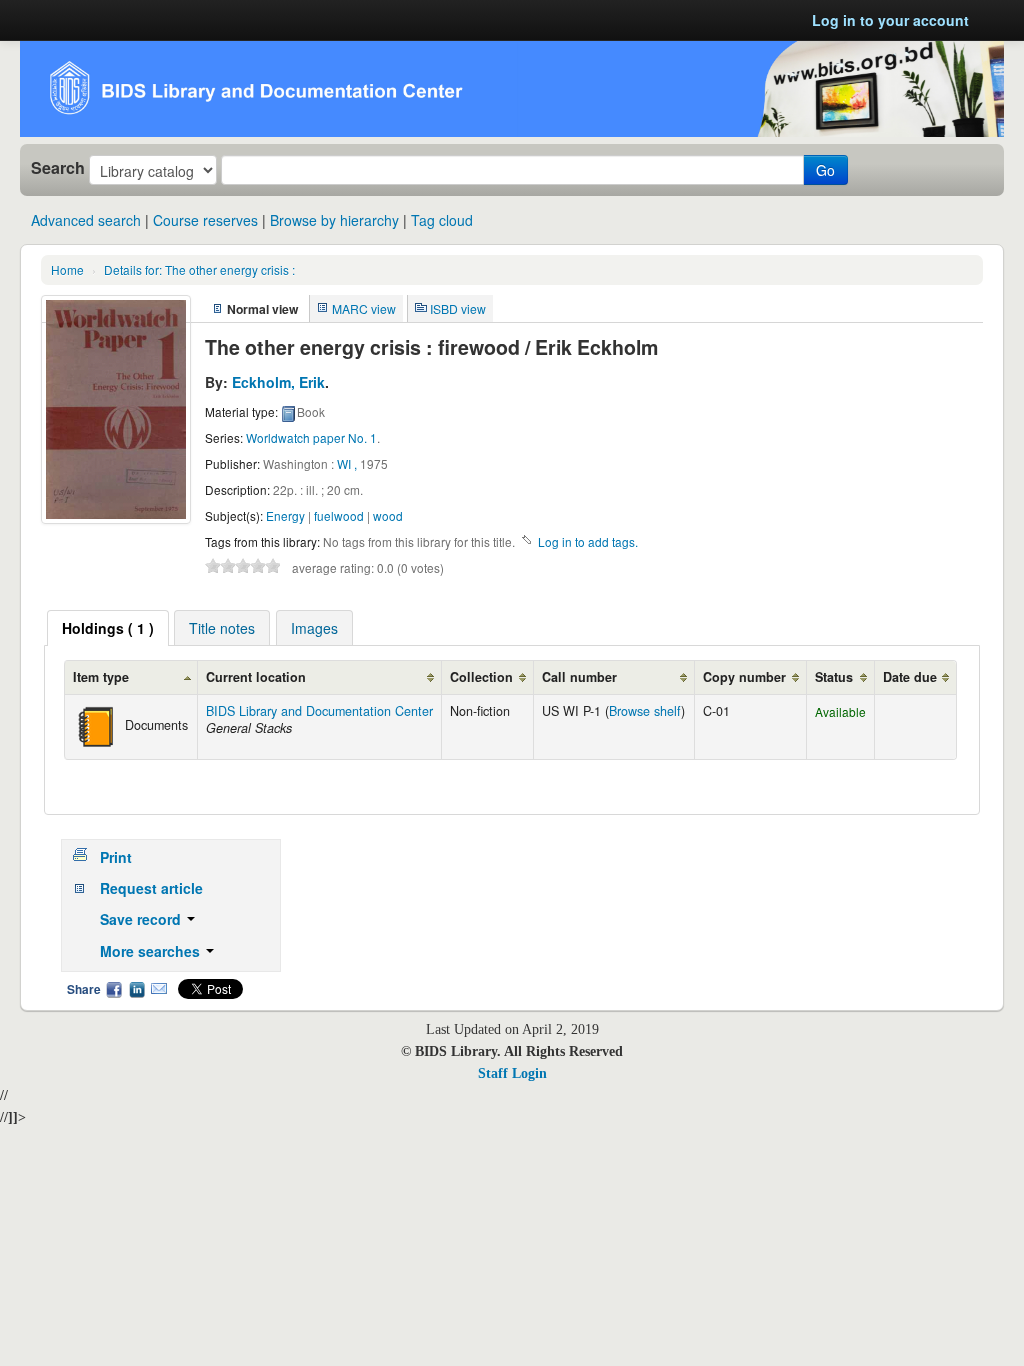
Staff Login (512, 1073)
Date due (910, 677)
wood (388, 515)
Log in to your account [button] (890, 20)
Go (825, 170)
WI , (347, 463)
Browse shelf (645, 711)
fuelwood (339, 515)
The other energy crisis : (199, 269)
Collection (481, 677)
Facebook (114, 989)
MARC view (364, 308)
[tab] (108, 628)
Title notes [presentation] (222, 628)
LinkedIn (137, 989)
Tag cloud (442, 220)
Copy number (744, 677)
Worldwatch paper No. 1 (311, 437)
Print (116, 857)
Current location (256, 677)
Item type (101, 677)
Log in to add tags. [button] (588, 541)
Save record (142, 919)
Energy (285, 515)
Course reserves (205, 220)
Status (834, 677)
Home (67, 269)
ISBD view (458, 308)
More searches (152, 951)
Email (159, 989)
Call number (579, 677)
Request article (151, 888)
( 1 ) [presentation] (108, 628)
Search (58, 168)
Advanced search (86, 220)
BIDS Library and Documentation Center (319, 711)
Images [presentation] (314, 628)
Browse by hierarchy (334, 220)
